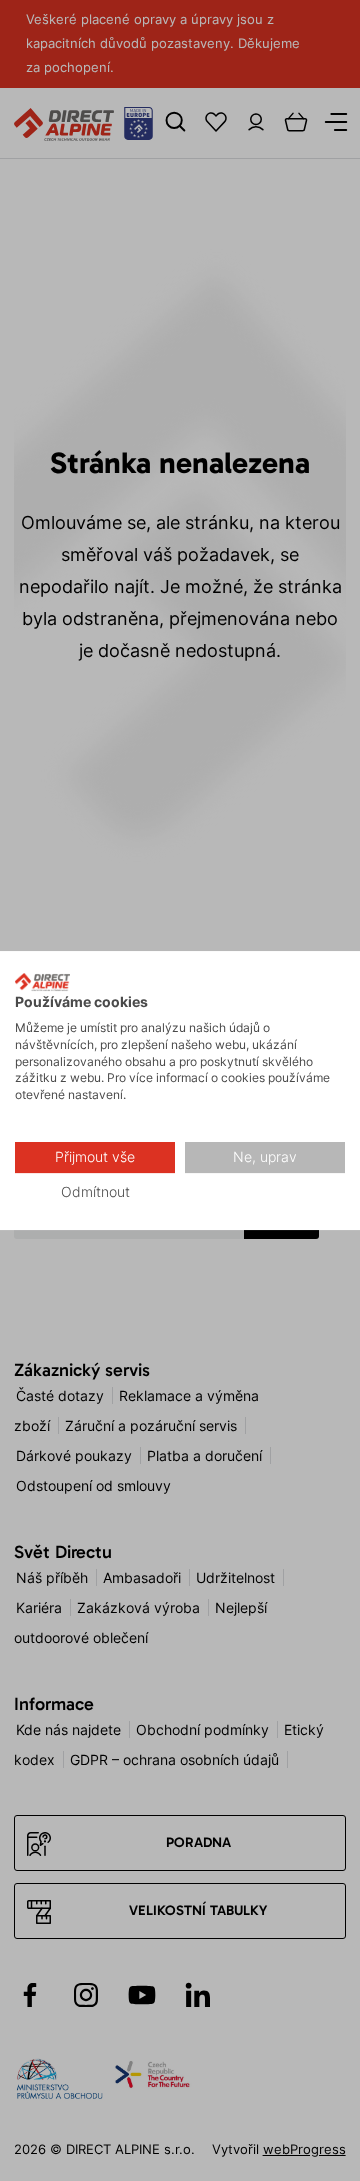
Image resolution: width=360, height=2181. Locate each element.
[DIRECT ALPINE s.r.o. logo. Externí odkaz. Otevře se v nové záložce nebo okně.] (42, 982)
